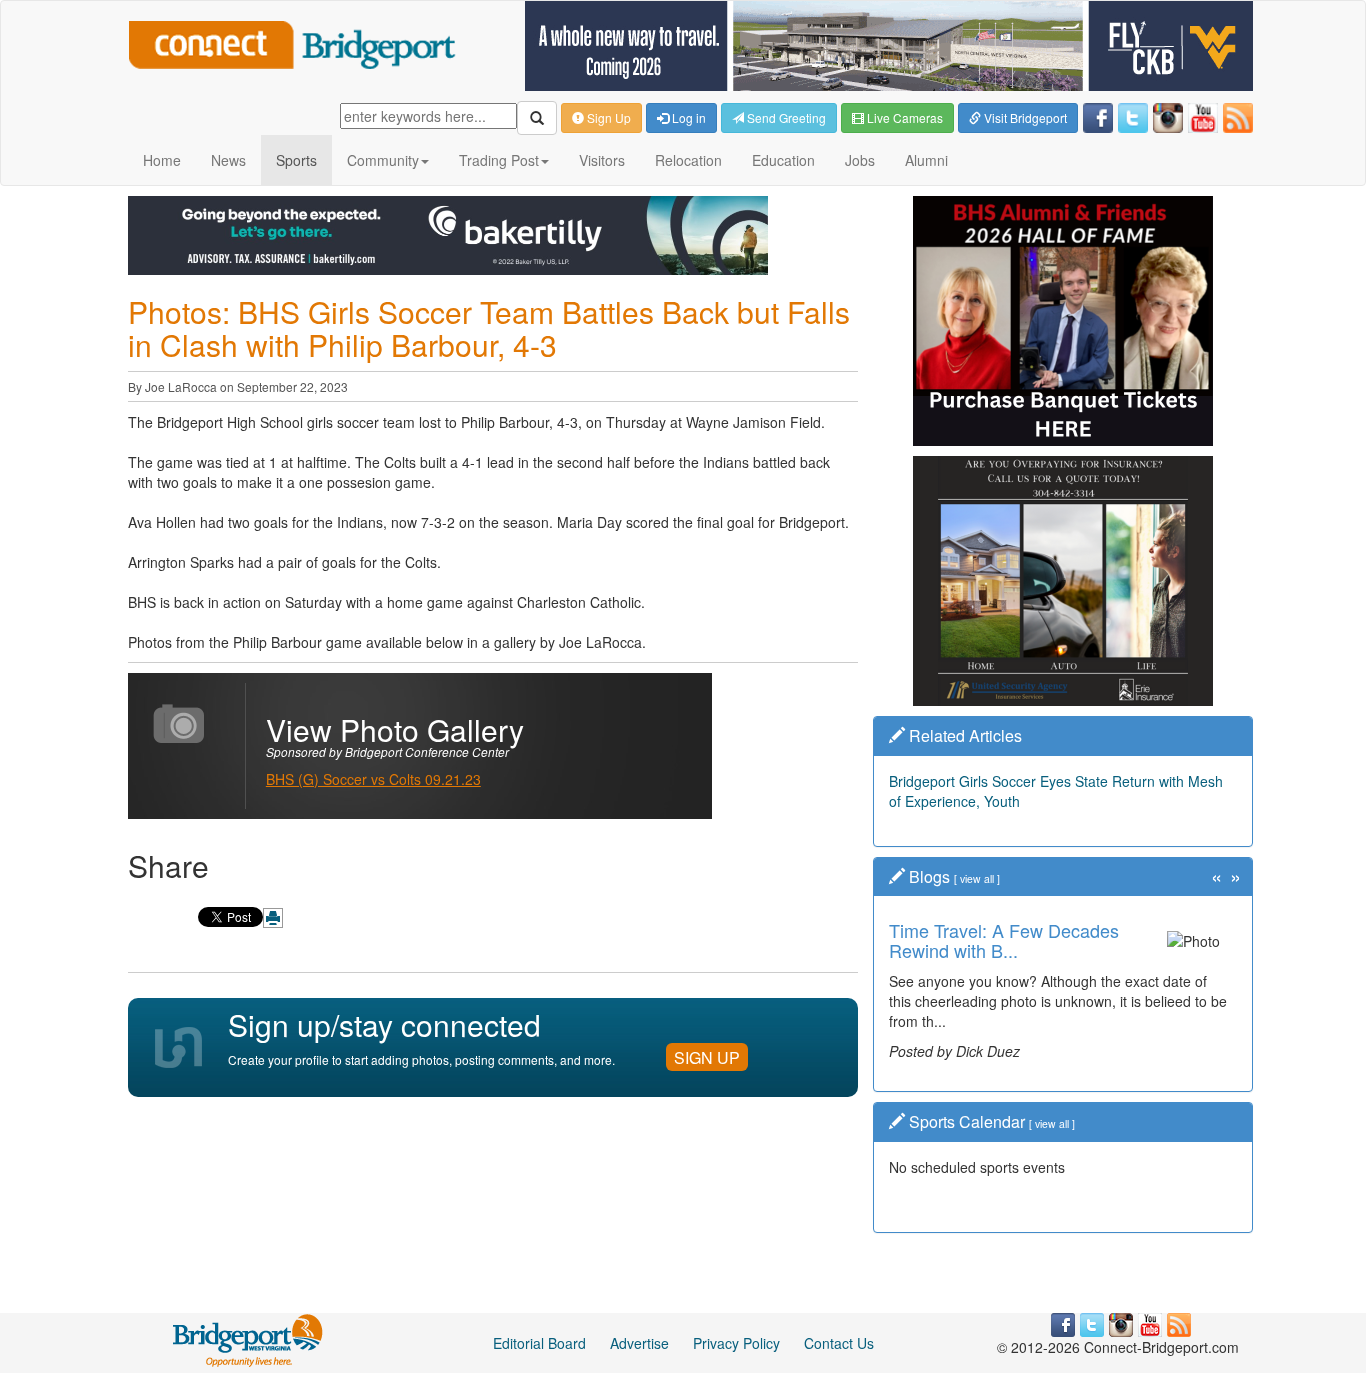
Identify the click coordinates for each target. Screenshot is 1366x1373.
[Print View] (273, 918)
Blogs (929, 876)
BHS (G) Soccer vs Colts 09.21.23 (373, 779)
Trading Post (499, 160)
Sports (296, 160)
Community (383, 160)
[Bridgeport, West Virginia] (248, 1338)
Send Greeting (785, 117)
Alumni (926, 160)
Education (783, 160)
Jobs (860, 160)
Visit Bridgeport (1024, 117)
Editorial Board (539, 1343)
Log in (687, 117)
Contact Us (839, 1343)
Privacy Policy (736, 1343)
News (228, 160)
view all (977, 878)
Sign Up (607, 117)
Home (162, 160)
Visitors (602, 160)
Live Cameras (903, 117)
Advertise (639, 1343)
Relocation (688, 160)
